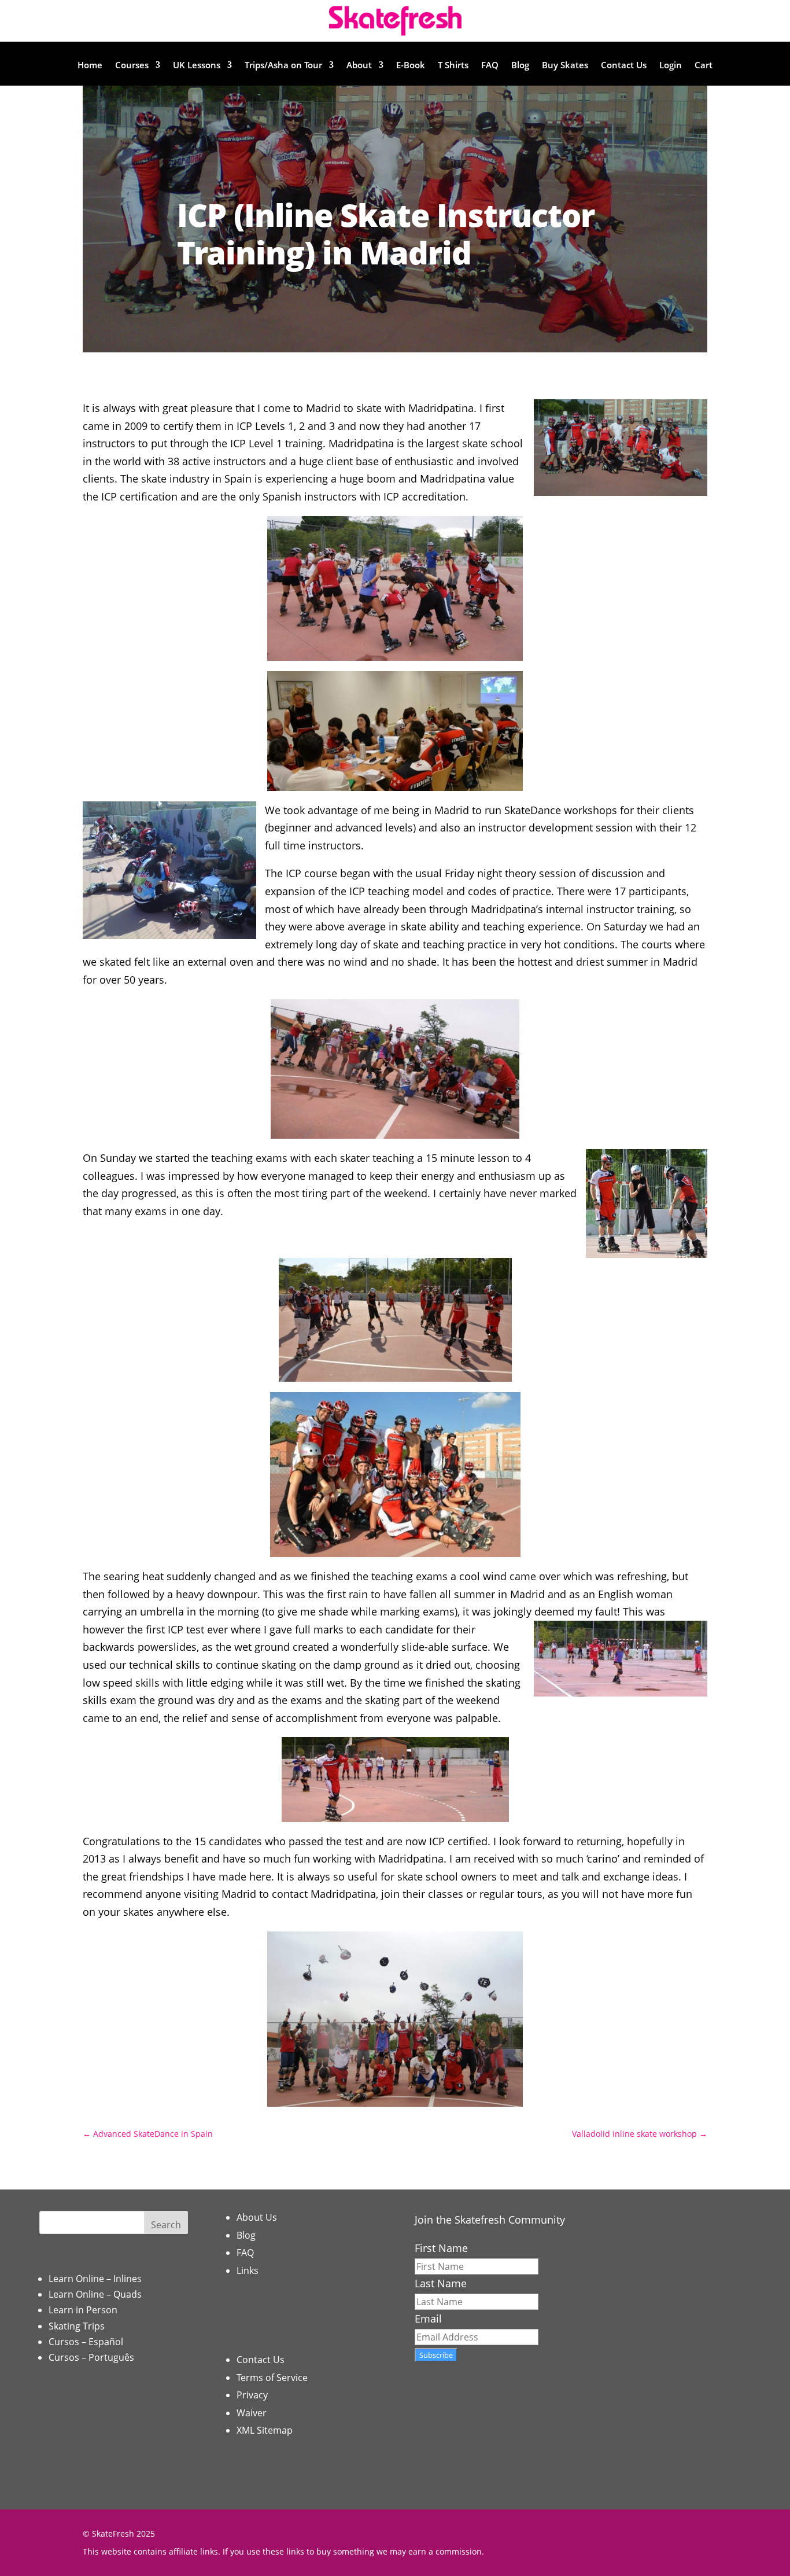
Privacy (252, 2395)
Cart (704, 66)
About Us (257, 2217)
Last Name (441, 2283)
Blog (520, 66)
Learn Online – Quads (95, 2294)
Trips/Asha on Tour (283, 66)
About (359, 66)
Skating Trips (77, 2326)
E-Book (411, 66)
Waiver (252, 2413)
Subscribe (436, 2355)
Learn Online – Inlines (95, 2279)
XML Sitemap (265, 2430)
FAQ (490, 66)
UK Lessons (197, 66)
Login (671, 66)
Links (248, 2270)
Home (90, 66)
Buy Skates (565, 66)
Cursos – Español (86, 2342)
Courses (132, 66)
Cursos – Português (91, 2357)
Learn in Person (83, 2310)
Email (428, 2319)
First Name (441, 2248)
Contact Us (624, 66)
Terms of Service (272, 2378)
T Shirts (453, 66)
